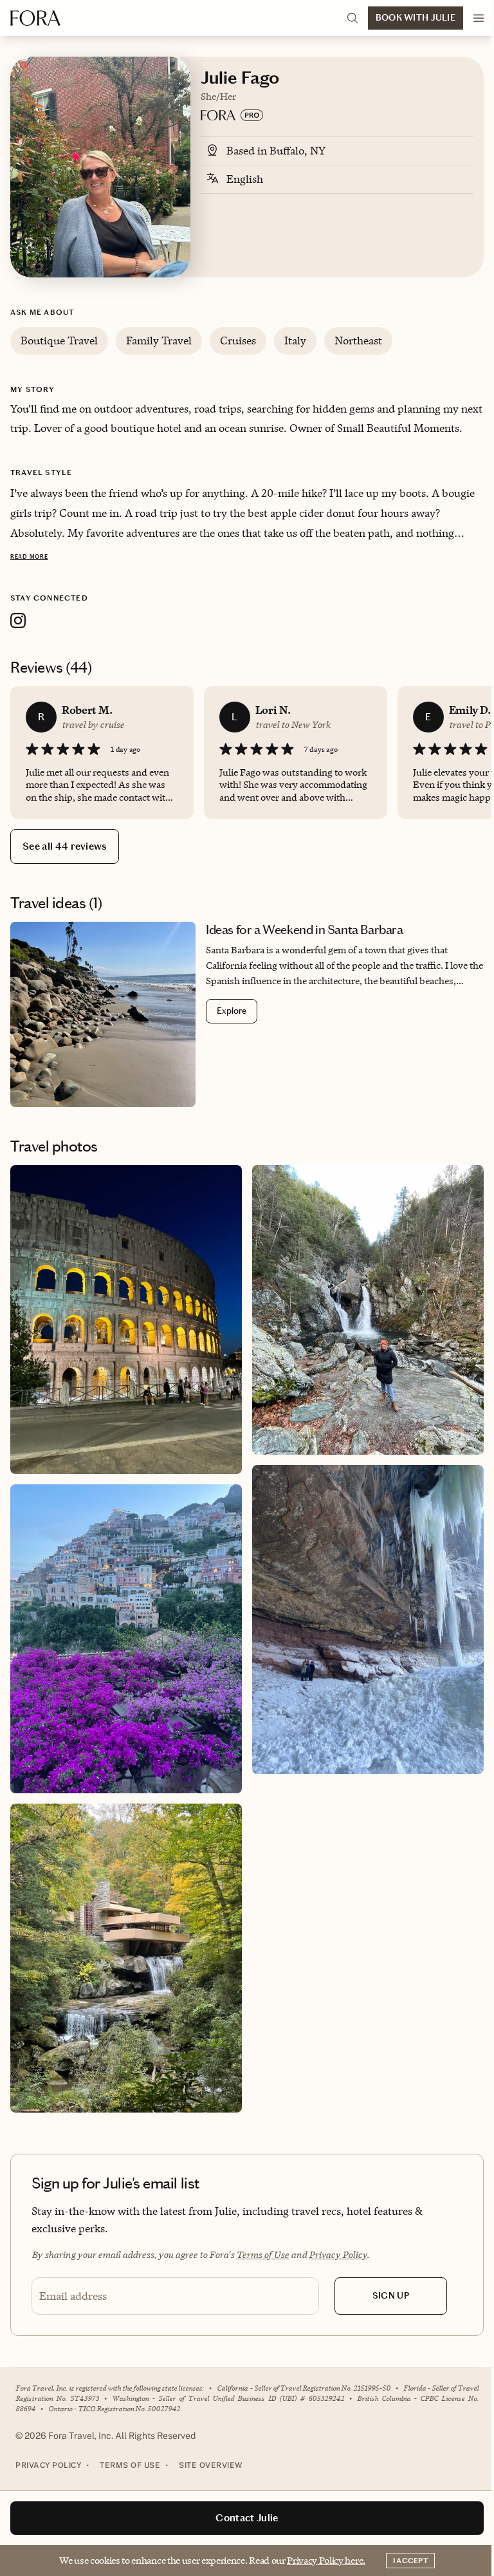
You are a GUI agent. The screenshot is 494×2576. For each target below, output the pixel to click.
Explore (232, 1011)
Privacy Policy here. (326, 2560)
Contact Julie (247, 2518)
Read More (29, 557)
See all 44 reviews (65, 846)
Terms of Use (262, 2254)
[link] (247, 1014)
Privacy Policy (338, 2254)
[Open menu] (479, 18)
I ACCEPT (410, 2561)
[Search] (352, 18)
